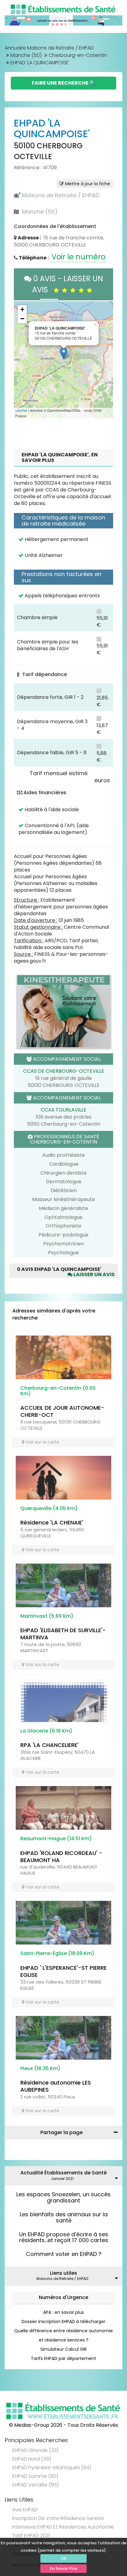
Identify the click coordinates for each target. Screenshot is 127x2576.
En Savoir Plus (64, 2568)
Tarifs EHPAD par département (63, 2358)
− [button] (22, 319)
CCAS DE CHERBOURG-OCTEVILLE (64, 1071)
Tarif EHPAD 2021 (31, 2536)
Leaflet (21, 411)
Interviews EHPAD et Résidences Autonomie (63, 2527)
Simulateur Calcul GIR (63, 2349)
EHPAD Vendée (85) (36, 2485)
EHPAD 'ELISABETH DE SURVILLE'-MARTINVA (63, 1634)
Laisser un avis (94, 1274)
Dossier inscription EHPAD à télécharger (63, 2322)
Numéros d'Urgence (63, 2297)
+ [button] (22, 309)
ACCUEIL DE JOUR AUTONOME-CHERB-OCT (62, 1411)
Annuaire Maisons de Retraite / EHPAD (49, 48)
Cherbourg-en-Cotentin (78, 55)
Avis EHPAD (25, 2510)
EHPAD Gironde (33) (35, 2450)
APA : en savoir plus (63, 2312)
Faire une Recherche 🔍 (64, 83)
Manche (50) (26, 55)
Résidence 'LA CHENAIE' (52, 1522)
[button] (22, 360)
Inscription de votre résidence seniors (58, 2518)
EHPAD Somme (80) (35, 2476)
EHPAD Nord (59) (32, 2459)
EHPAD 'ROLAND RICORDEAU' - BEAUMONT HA (61, 1857)
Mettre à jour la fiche (87, 184)
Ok (63, 2558)
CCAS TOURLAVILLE (63, 1110)
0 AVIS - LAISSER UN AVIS (67, 284)
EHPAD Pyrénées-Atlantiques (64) (52, 2468)
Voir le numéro (78, 257)
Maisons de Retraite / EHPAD (61, 195)
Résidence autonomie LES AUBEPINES (56, 2086)
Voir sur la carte (42, 1442)
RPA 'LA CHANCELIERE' (49, 1745)
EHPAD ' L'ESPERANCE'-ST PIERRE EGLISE (63, 1971)
